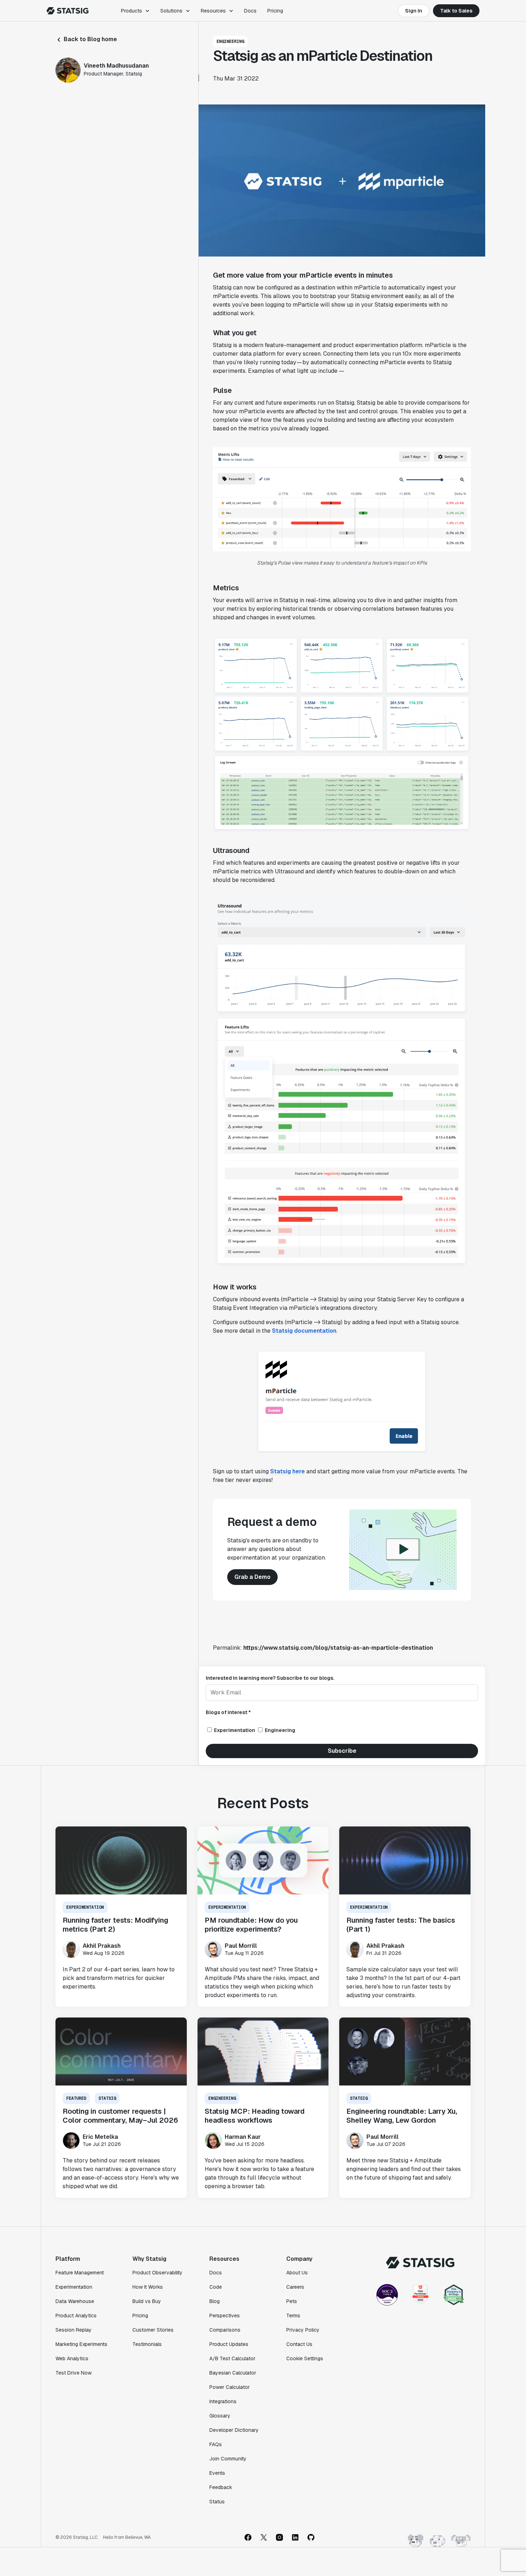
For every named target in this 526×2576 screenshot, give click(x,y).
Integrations (223, 2401)
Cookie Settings (305, 2358)
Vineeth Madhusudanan (116, 66)
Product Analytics (76, 2316)
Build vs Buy (147, 2301)
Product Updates (229, 2344)
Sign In (414, 11)
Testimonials (147, 2344)
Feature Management (80, 2273)
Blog (215, 2301)
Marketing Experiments (81, 2344)
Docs (250, 11)
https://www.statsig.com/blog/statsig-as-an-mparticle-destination (338, 1648)
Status (217, 2502)
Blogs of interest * (228, 1712)
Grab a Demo (252, 1577)
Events (217, 2473)
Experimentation (74, 2287)
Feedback (221, 2487)
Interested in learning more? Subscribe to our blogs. (270, 1678)
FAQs (216, 2444)
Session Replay (74, 2330)
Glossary (220, 2416)
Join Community (228, 2459)
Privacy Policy (303, 2330)
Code (216, 2287)
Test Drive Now (74, 2373)
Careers (295, 2287)
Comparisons (225, 2330)
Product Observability (157, 2273)
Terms (293, 2316)
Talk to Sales (456, 11)
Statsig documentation (304, 1331)
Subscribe (342, 1751)
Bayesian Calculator (233, 2373)
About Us (297, 2273)
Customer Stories (153, 2330)
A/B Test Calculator (232, 2358)
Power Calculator (230, 2387)
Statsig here (288, 1471)
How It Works (148, 2287)
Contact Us (299, 2344)
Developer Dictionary (234, 2430)
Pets (292, 2301)
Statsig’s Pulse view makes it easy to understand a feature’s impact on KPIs (342, 563)
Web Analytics (72, 2358)
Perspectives (225, 2316)
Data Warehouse (75, 2301)
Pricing (275, 11)
